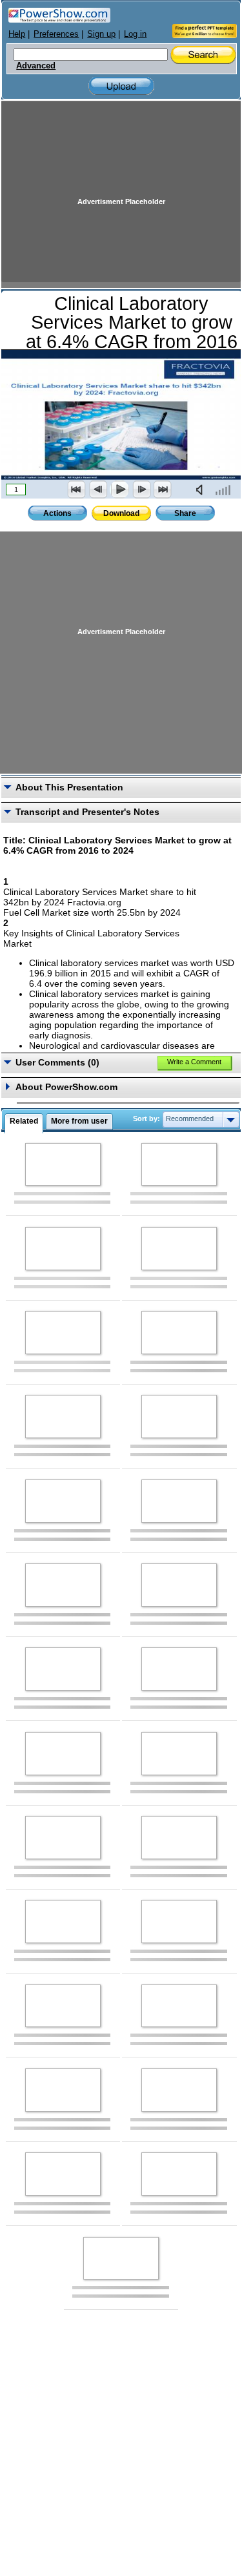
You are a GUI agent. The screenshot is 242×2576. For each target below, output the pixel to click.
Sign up (101, 34)
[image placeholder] (63, 1165)
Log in (135, 34)
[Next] (141, 489)
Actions (57, 513)
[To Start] (77, 489)
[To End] (163, 489)
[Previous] (98, 489)
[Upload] (121, 86)
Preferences (56, 34)
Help (17, 34)
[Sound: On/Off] (202, 489)
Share (185, 513)
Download (121, 513)
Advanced (36, 66)
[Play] (119, 489)
